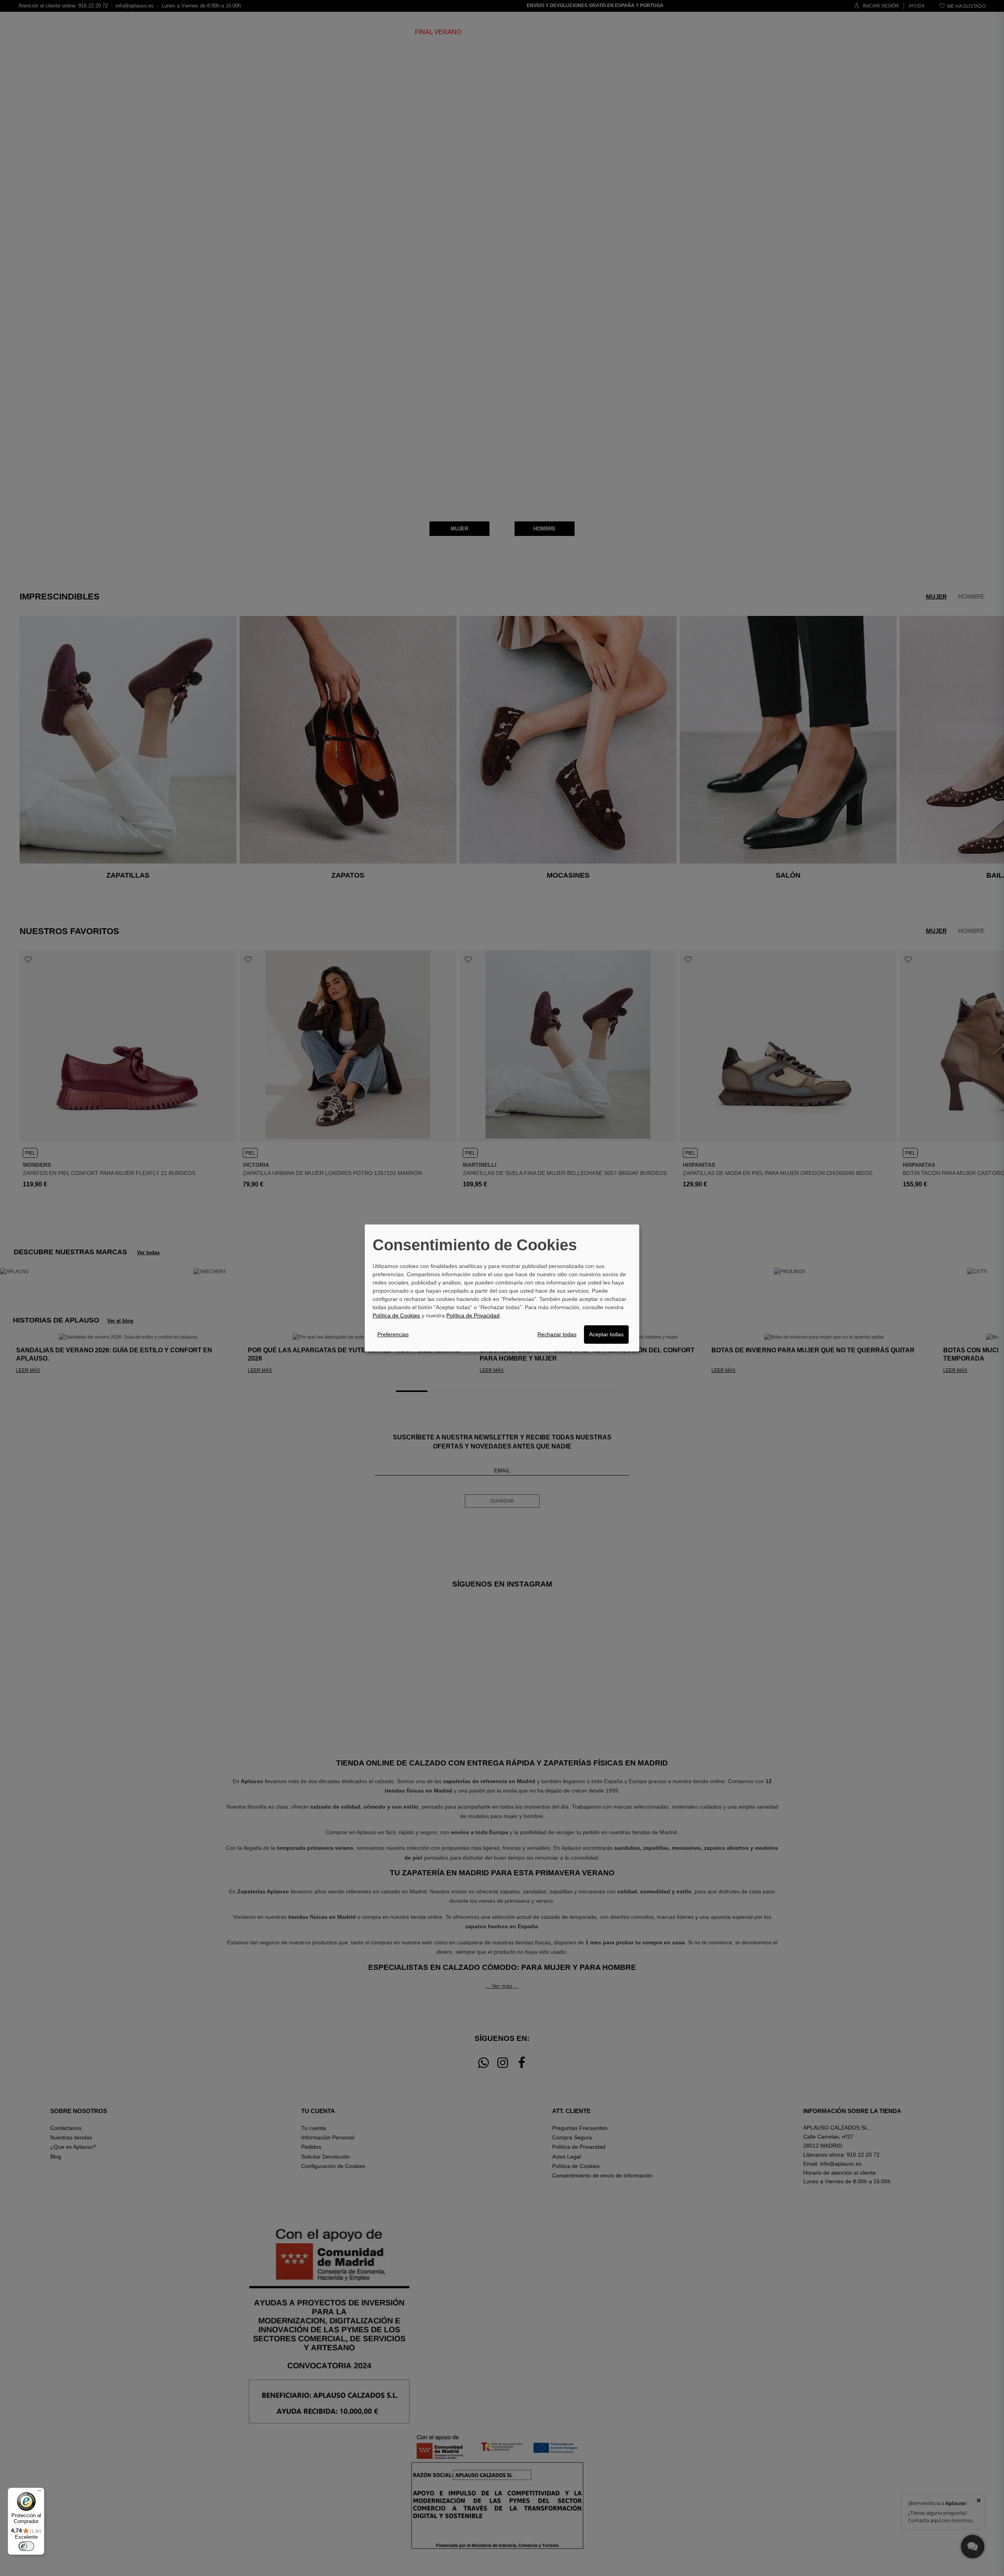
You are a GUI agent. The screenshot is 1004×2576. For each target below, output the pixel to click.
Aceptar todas (606, 1334)
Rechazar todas (557, 1334)
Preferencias (393, 1334)
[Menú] (40, 2492)
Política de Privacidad (473, 1315)
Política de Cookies (396, 1315)
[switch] (26, 2546)
